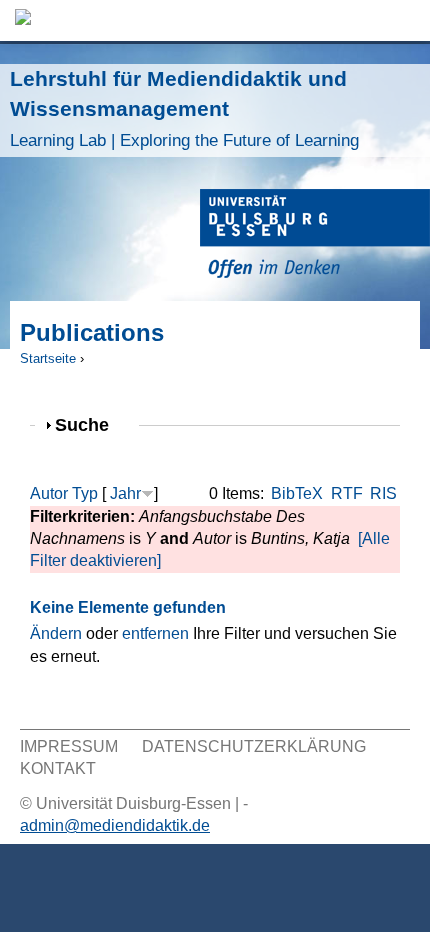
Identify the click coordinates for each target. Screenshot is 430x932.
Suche (90, 424)
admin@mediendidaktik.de (115, 825)
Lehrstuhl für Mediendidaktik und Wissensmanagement (184, 108)
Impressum (69, 746)
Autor (49, 493)
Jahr (125, 493)
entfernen (155, 633)
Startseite (48, 358)
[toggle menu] (405, 20)
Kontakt (58, 768)
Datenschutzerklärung (254, 746)
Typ (85, 493)
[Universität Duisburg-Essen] (315, 236)
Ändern (56, 633)
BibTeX (297, 493)
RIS (383, 493)
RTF (347, 493)
